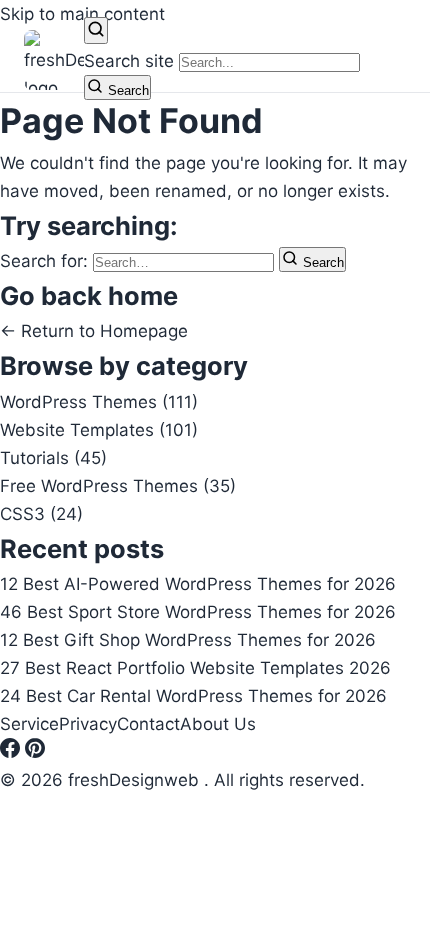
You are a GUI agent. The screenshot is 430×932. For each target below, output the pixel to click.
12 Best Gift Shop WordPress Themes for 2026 (188, 640)
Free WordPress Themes (118, 486)
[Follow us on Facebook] (12, 752)
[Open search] (96, 30)
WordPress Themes (99, 402)
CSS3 (41, 514)
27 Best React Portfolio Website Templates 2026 (195, 668)
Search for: (46, 261)
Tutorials (53, 458)
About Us (218, 724)
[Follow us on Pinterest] (35, 752)
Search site (129, 61)
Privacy (88, 724)
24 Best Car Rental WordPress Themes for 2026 (193, 696)
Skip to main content (82, 14)
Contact (148, 724)
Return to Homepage (94, 331)
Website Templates (99, 430)
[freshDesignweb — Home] (54, 60)
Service (29, 724)
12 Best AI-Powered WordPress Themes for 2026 (198, 584)
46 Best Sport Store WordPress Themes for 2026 (198, 612)
